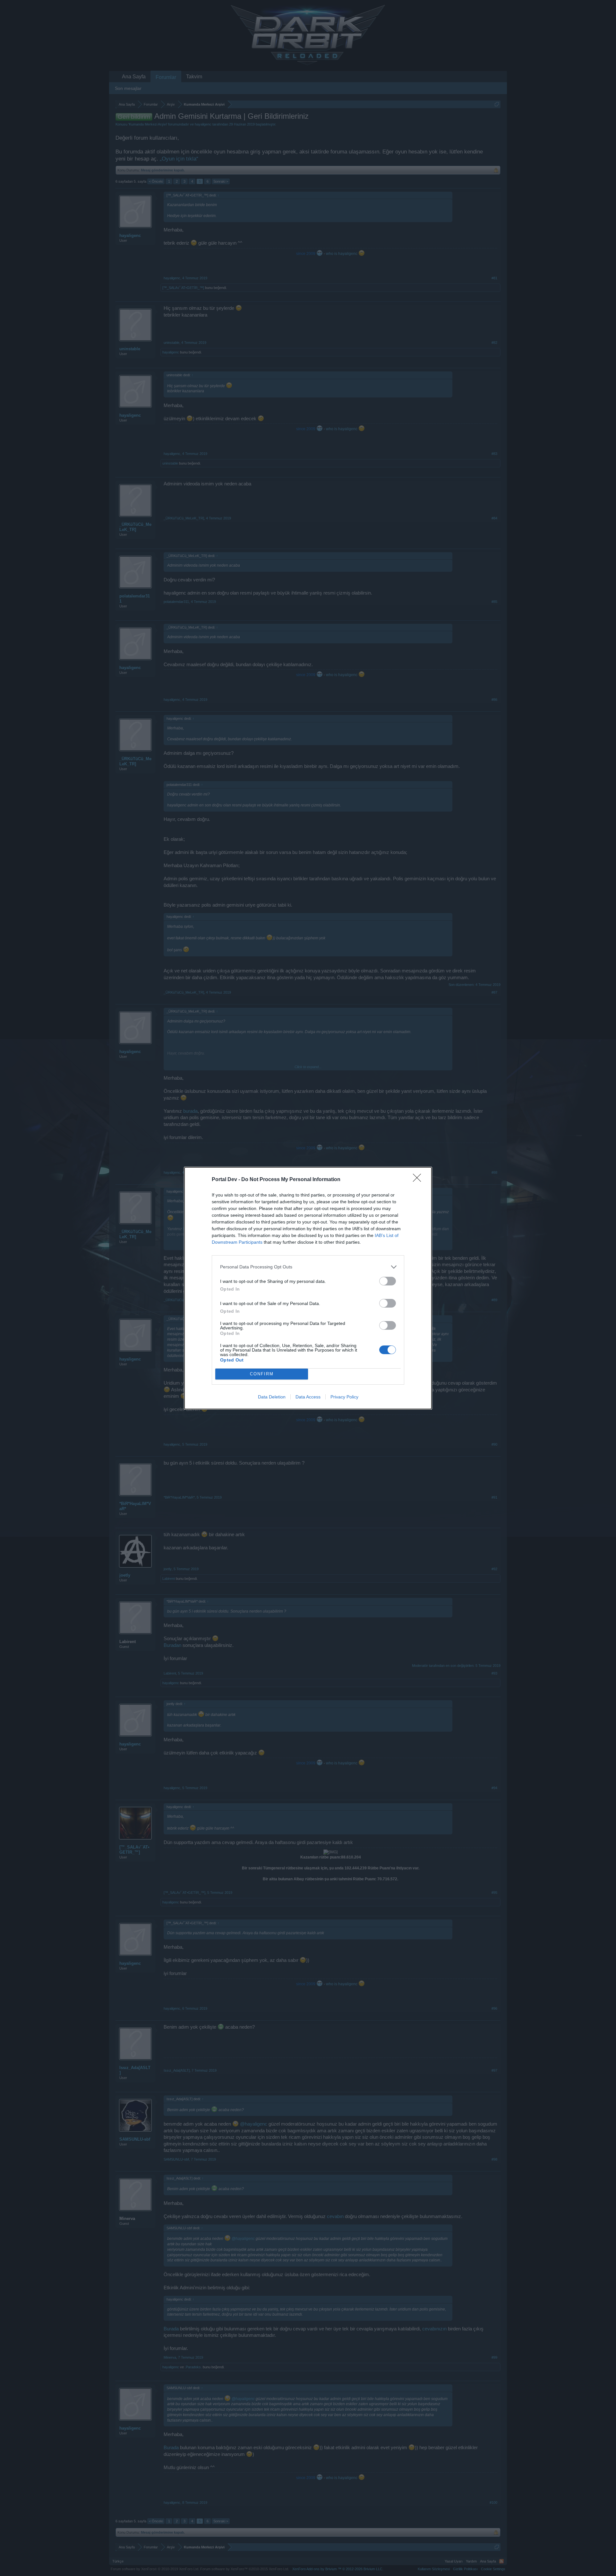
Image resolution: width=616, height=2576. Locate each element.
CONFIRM (262, 1374)
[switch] (388, 1281)
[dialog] (308, 1288)
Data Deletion (272, 1397)
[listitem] (308, 1267)
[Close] (419, 1180)
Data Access (308, 1397)
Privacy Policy (344, 1397)
